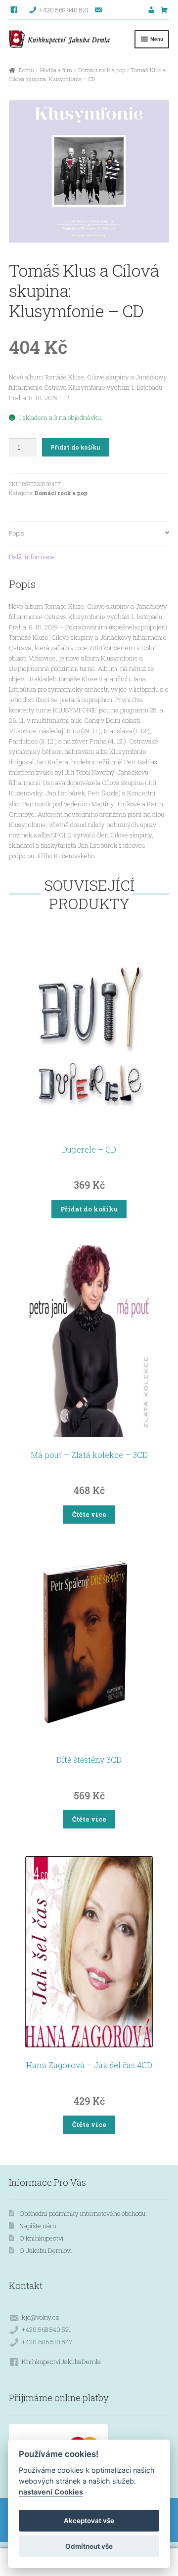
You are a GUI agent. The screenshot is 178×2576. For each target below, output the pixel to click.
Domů (26, 70)
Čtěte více (89, 1514)
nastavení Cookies (51, 2492)
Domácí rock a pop (102, 70)
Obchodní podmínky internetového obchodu (82, 2213)
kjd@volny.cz (40, 2317)
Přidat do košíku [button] (89, 1209)
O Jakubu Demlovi (46, 2250)
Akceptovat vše (89, 2521)
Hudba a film (56, 70)
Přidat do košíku (75, 447)
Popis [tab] (17, 533)
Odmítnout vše (89, 2546)
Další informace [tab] (32, 557)
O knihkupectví (42, 2238)
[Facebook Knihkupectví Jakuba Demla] (15, 10)
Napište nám (38, 2226)
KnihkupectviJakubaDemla (61, 2362)
